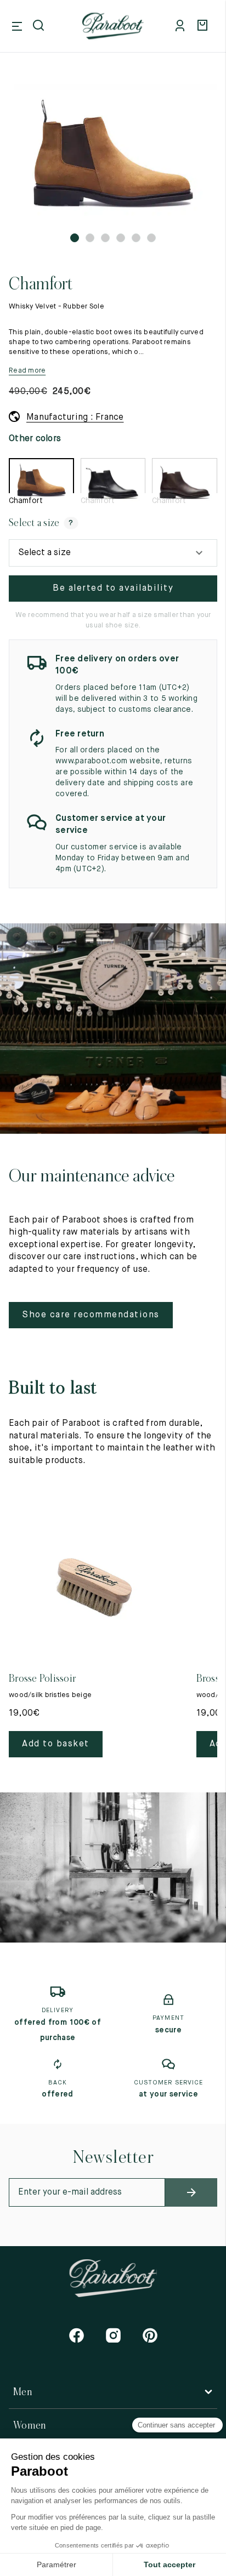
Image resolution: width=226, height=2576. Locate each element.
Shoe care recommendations (91, 1315)
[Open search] (39, 26)
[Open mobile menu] (17, 26)
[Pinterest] (150, 2335)
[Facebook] (77, 2335)
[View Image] (113, 154)
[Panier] (204, 26)
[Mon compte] (182, 26)
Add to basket (56, 1744)
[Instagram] (113, 2335)
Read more (27, 371)
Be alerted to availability (113, 589)
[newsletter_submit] (191, 2192)
